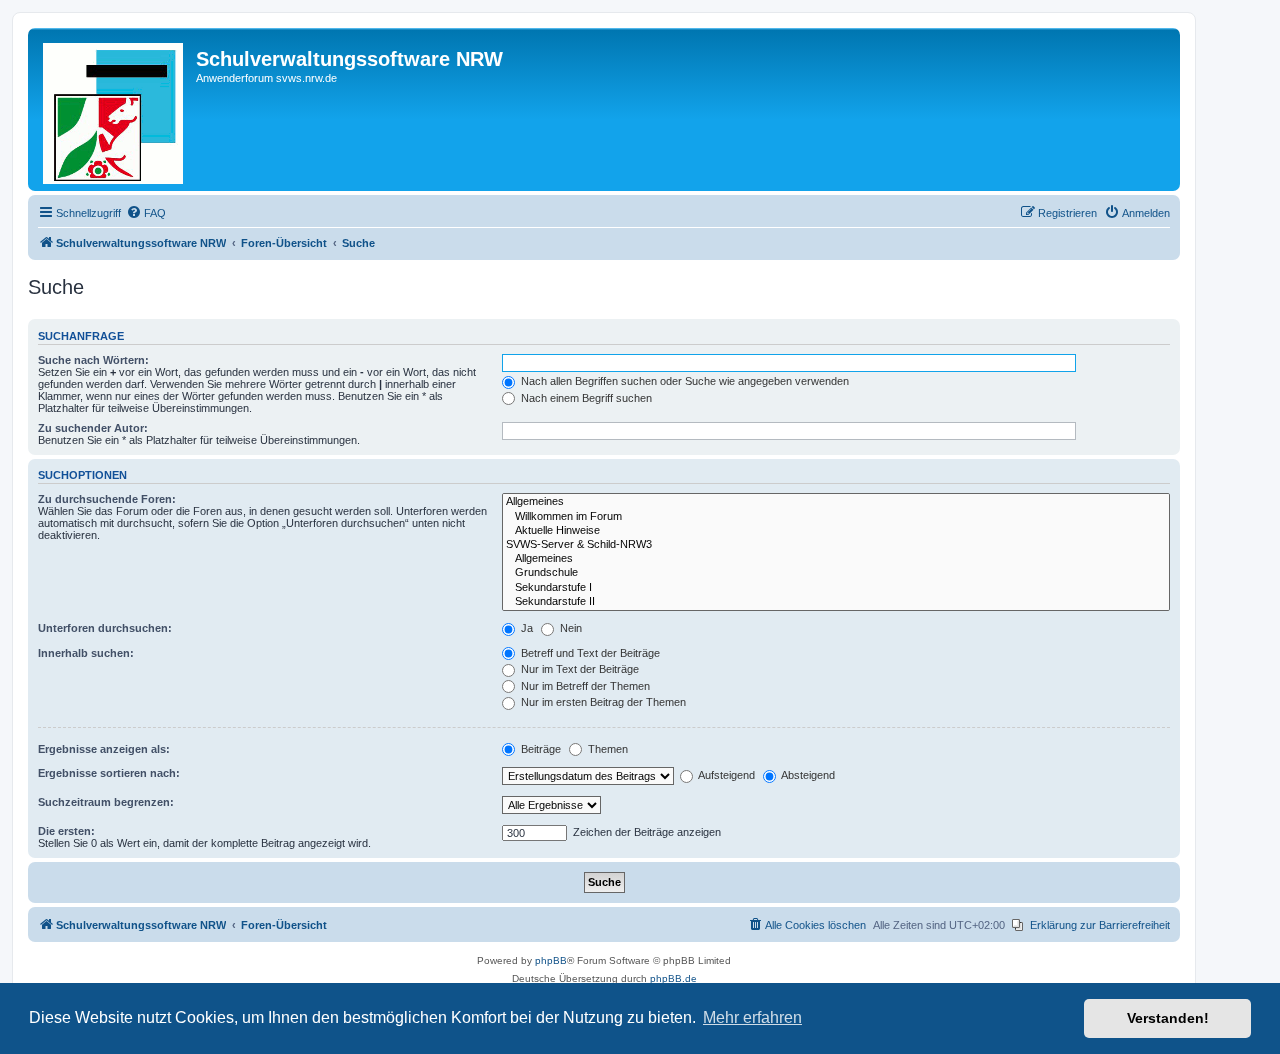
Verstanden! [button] (1168, 1018)
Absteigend (807, 775)
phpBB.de (673, 978)
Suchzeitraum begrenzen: (106, 802)
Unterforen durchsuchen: (105, 628)
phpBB (551, 960)
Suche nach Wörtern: (93, 360)
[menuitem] (146, 213)
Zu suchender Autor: (93, 428)
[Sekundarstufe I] (836, 588)
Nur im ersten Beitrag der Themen (602, 702)
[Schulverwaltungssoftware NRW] (114, 109)
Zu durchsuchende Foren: (107, 499)
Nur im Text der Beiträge (578, 669)
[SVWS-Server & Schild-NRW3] (836, 545)
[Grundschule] (836, 573)
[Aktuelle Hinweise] (836, 531)
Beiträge (539, 749)
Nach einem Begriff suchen (585, 398)
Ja (525, 628)
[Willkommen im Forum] (836, 517)
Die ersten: (66, 831)
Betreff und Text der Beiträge (589, 653)
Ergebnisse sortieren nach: (109, 773)
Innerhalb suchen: (86, 653)
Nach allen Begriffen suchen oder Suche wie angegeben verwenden (683, 381)
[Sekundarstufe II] (836, 602)
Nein (569, 628)
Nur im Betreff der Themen (584, 686)
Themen (606, 749)
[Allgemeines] (836, 502)
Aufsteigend (725, 775)
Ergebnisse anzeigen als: (104, 749)
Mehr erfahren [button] (752, 1017)
